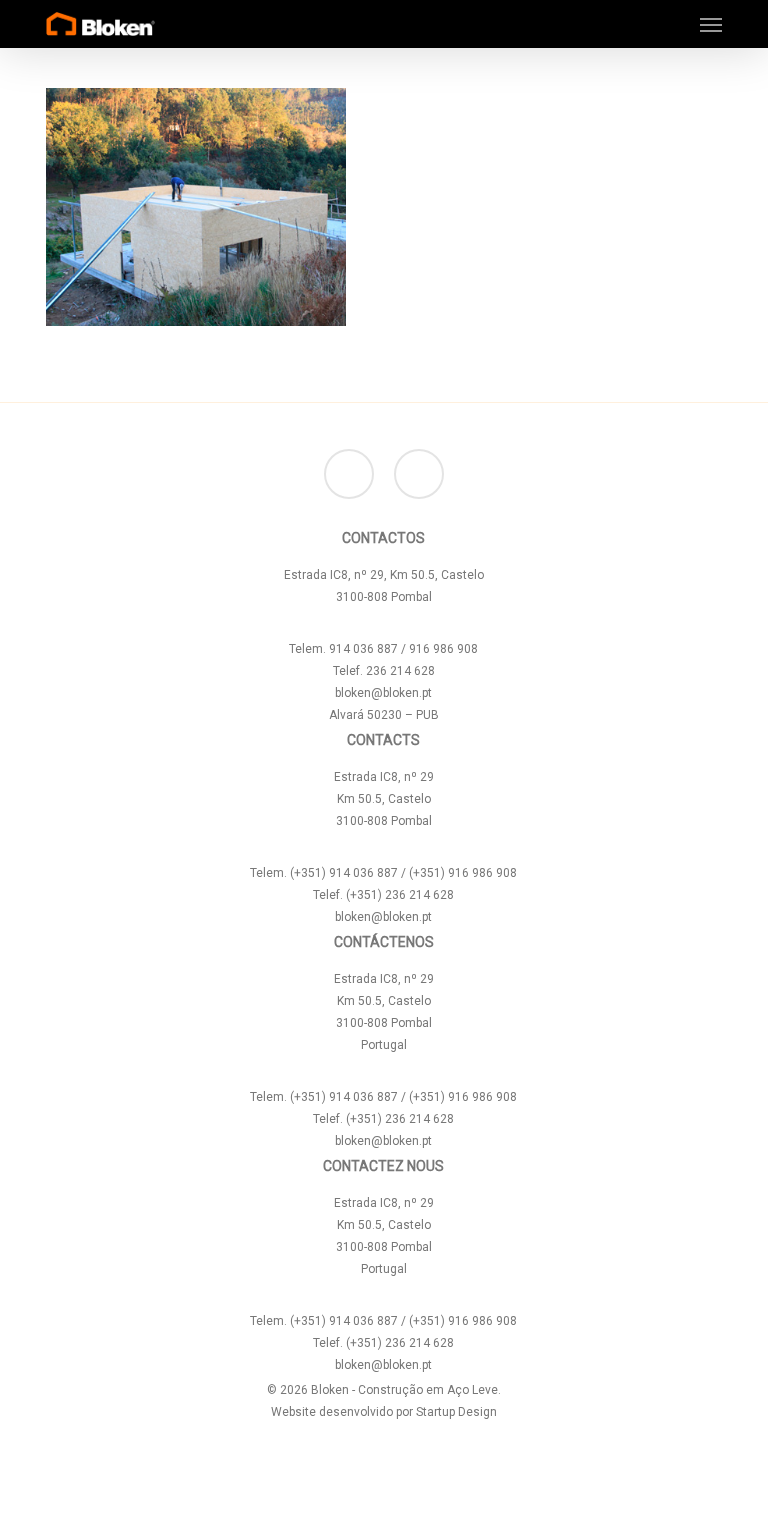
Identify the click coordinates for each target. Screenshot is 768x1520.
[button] (711, 24)
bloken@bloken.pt (383, 693)
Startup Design (456, 1412)
